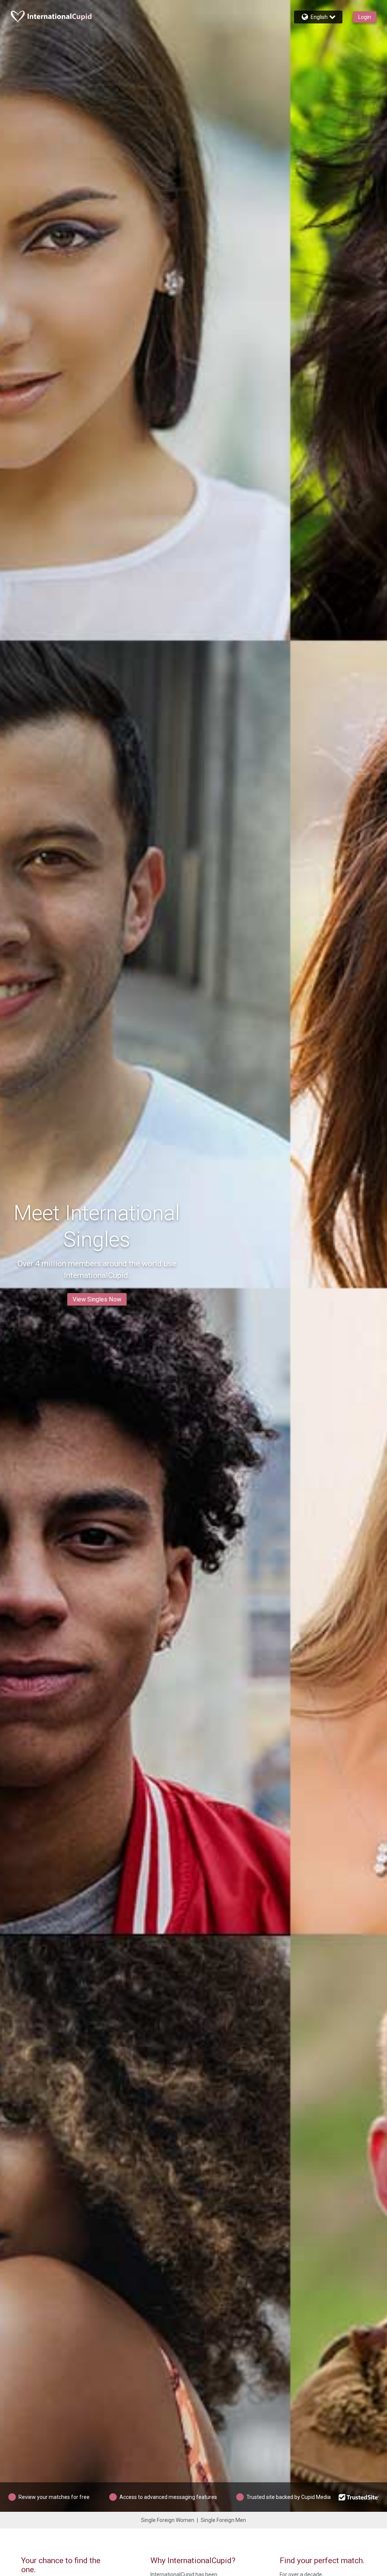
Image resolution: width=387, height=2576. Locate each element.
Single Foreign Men (223, 2520)
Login (365, 17)
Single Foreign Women (168, 2520)
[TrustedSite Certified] (359, 2497)
